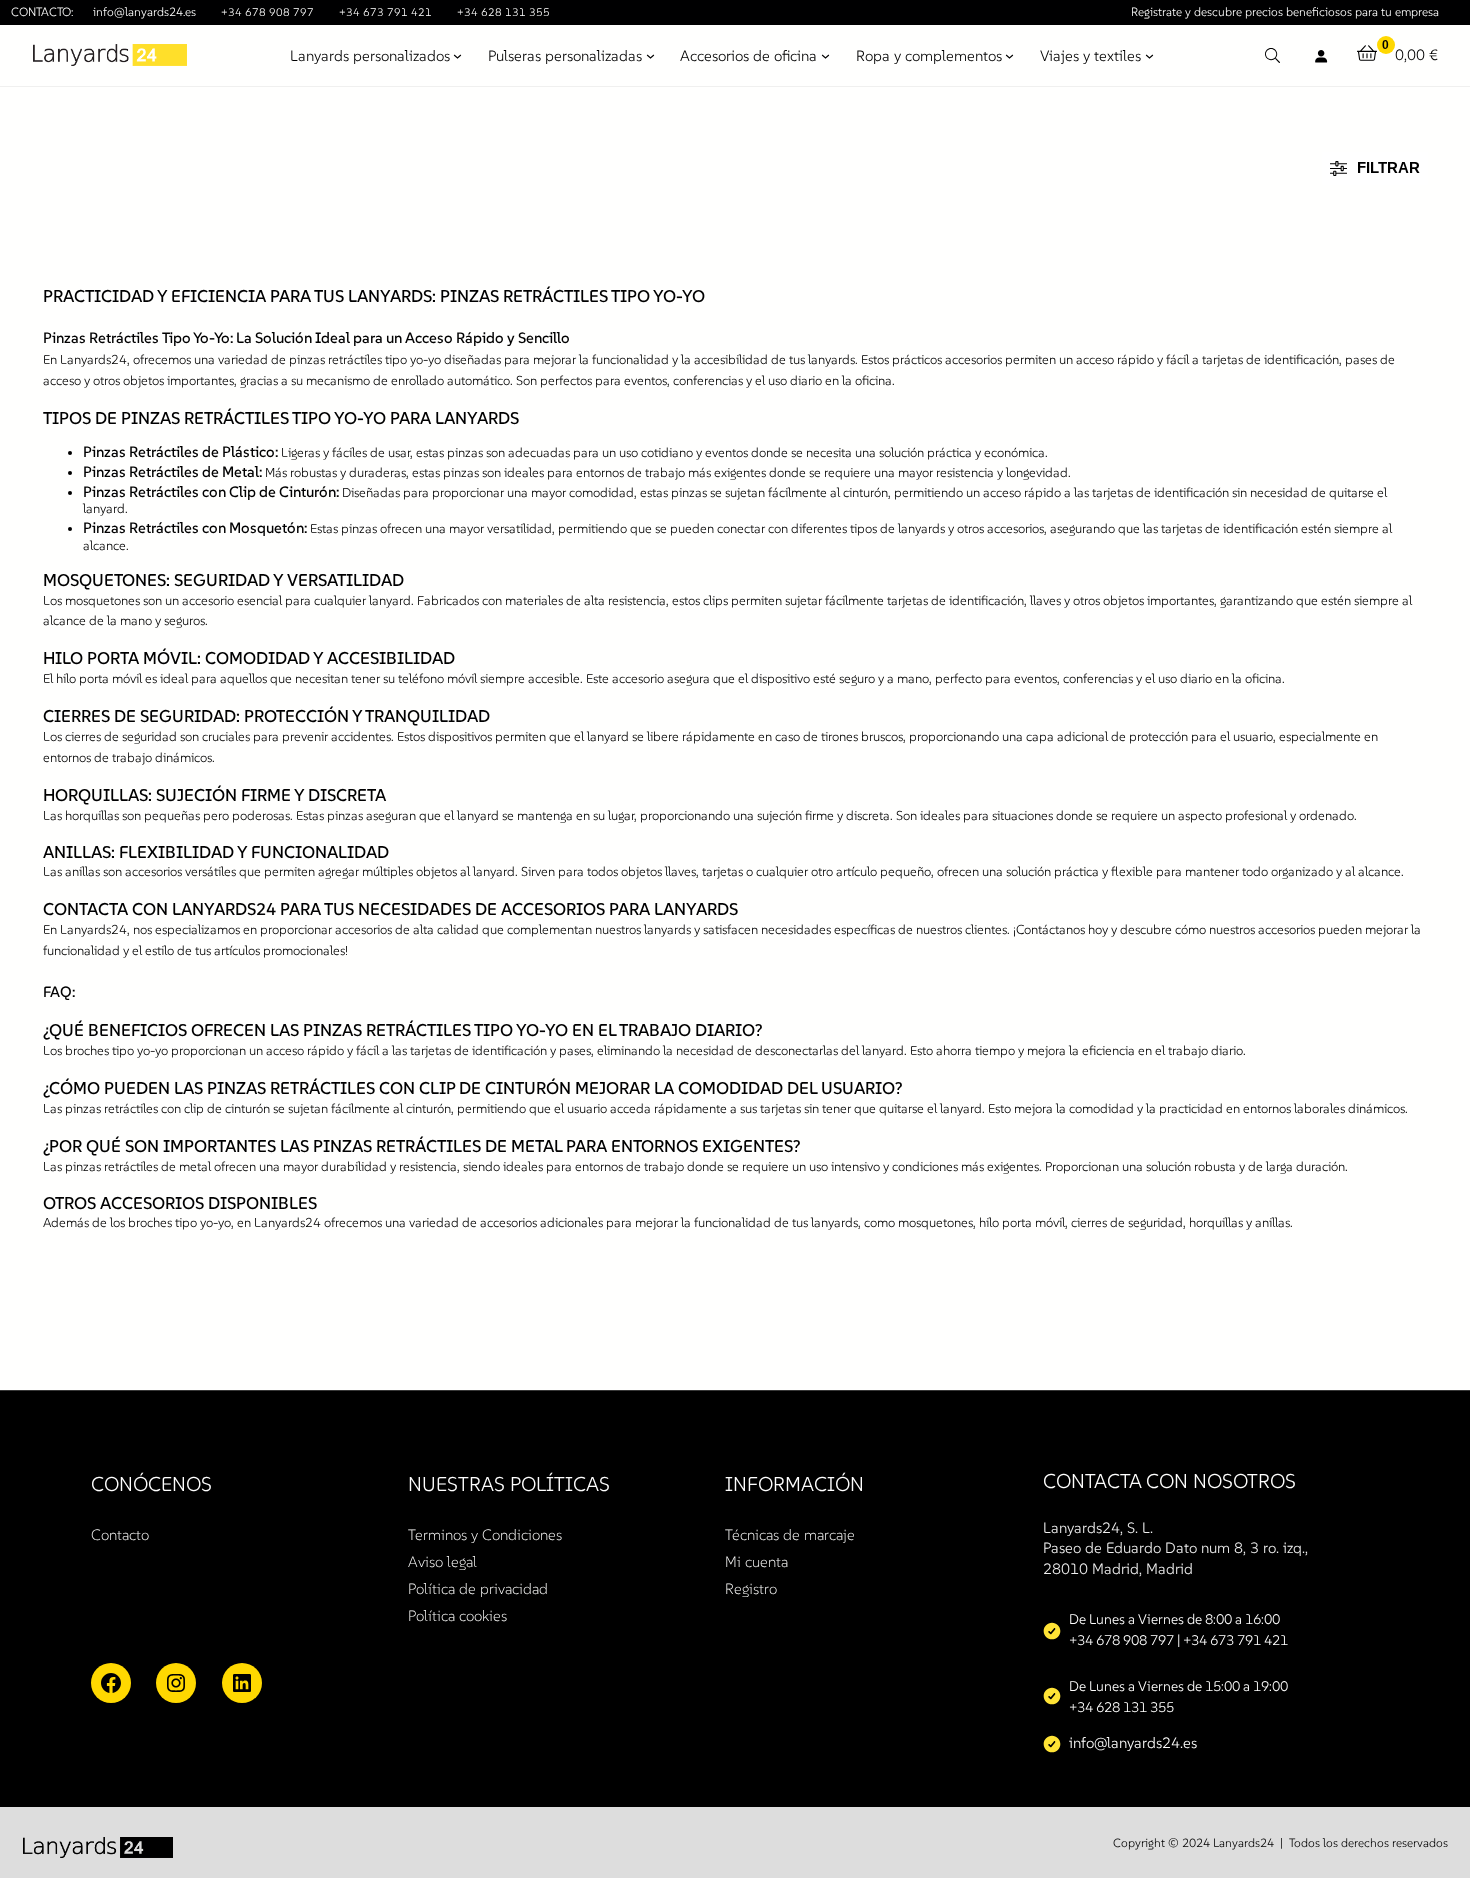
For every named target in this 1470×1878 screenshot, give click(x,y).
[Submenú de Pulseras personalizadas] (650, 55)
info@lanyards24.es (144, 11)
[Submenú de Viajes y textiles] (1149, 55)
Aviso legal (442, 1561)
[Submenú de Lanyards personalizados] (457, 55)
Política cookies (457, 1615)
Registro (751, 1588)
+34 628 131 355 (503, 12)
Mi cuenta (756, 1561)
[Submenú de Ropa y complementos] (1009, 55)
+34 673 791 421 (385, 12)
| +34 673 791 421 (1232, 1640)
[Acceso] (1320, 55)
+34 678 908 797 (267, 12)
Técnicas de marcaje (790, 1534)
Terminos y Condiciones (485, 1534)
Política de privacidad (478, 1588)
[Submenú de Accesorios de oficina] (825, 55)
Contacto (120, 1534)
